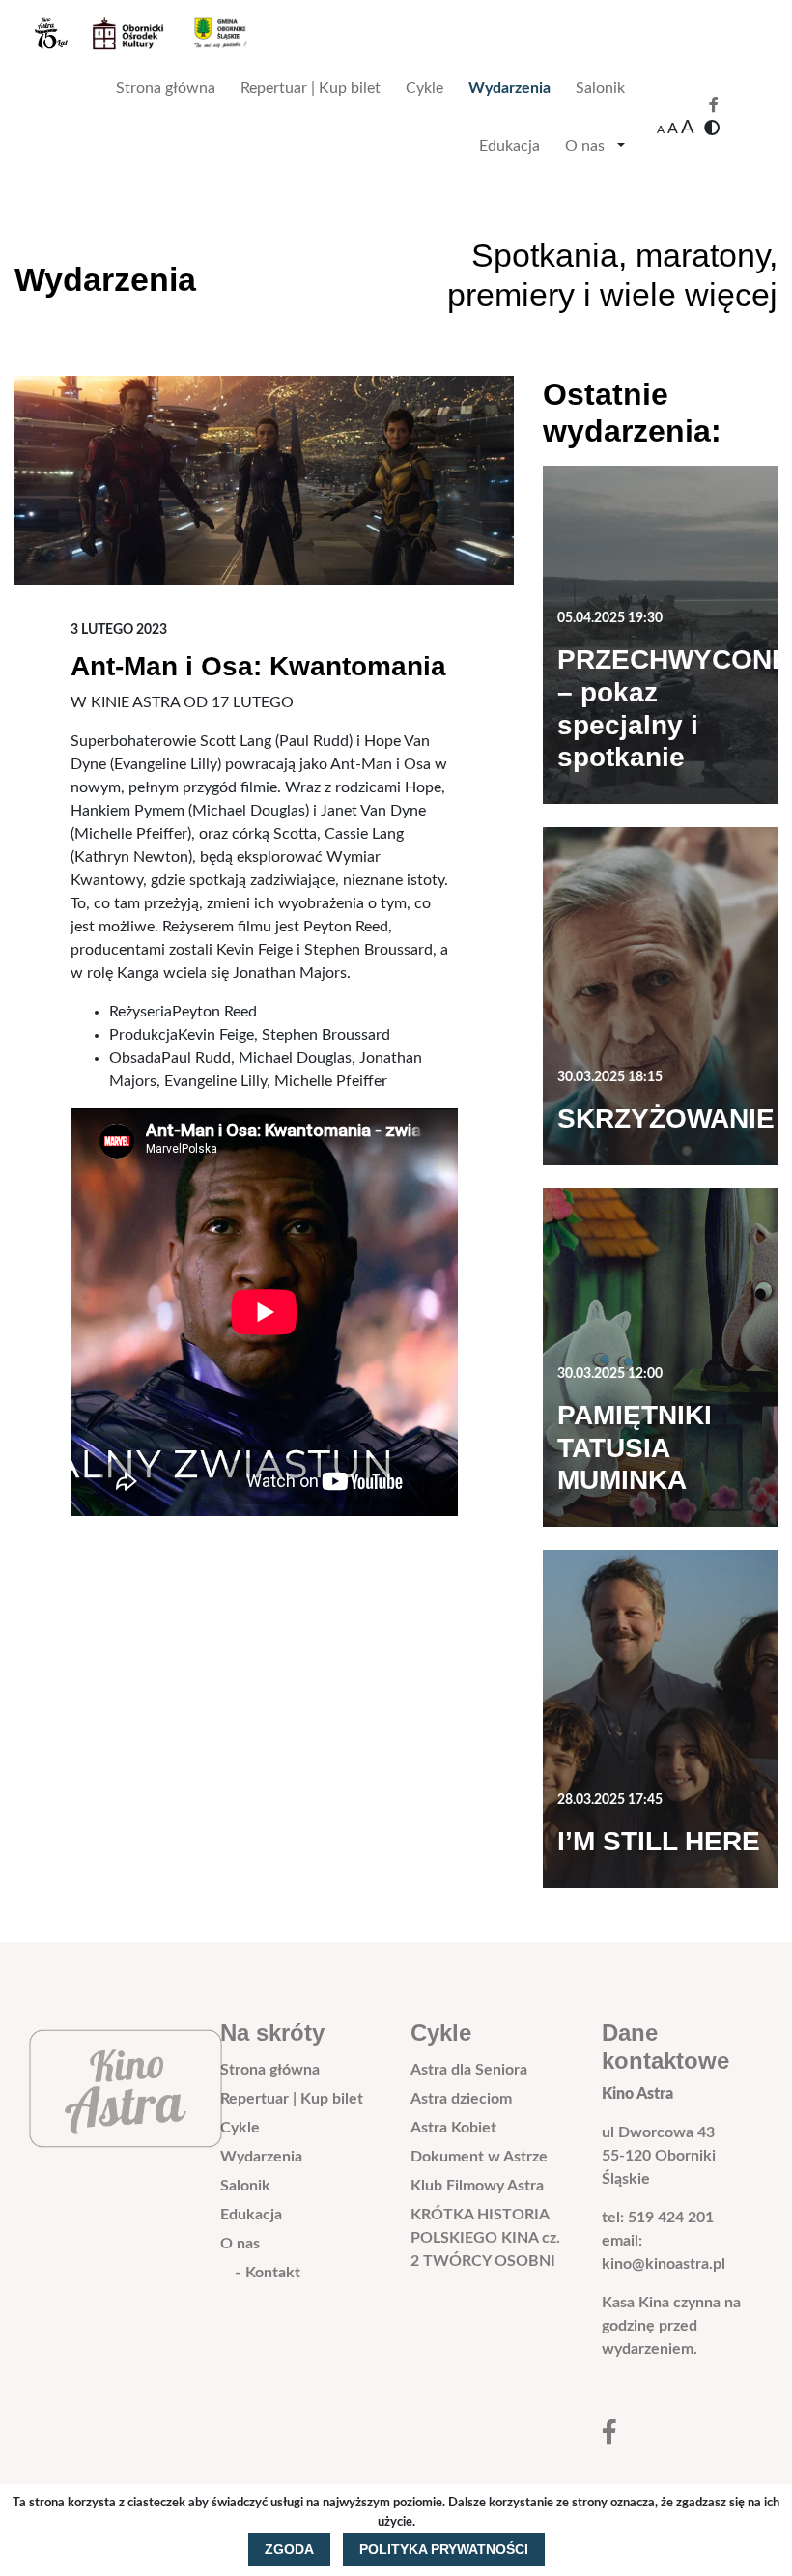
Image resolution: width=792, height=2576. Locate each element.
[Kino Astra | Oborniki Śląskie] (156, 33)
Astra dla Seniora (469, 2070)
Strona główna (166, 88)
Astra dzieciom (461, 2099)
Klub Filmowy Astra (477, 2186)
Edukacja (509, 146)
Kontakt (273, 2273)
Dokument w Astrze (479, 2157)
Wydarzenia (509, 88)
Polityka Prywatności (444, 2549)
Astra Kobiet (453, 2128)
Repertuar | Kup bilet (311, 88)
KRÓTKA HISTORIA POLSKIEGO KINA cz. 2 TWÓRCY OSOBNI (485, 2238)
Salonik (600, 88)
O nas (585, 146)
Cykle (424, 88)
